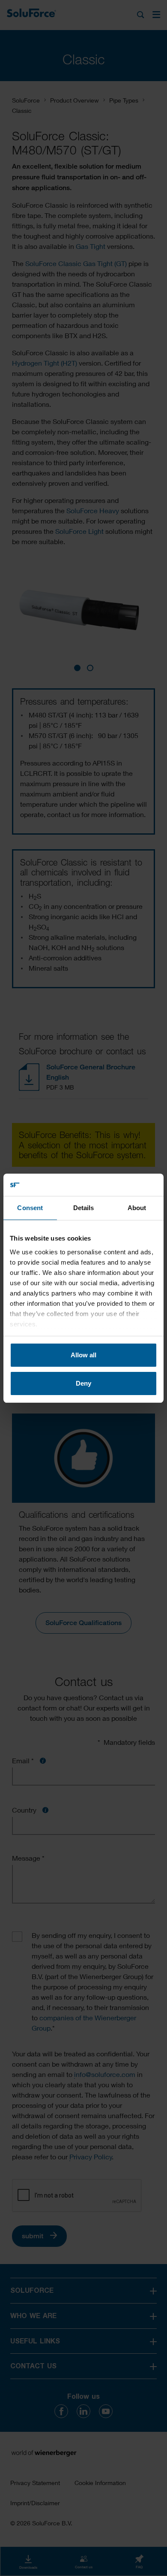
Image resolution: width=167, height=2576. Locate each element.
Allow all (83, 1355)
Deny (83, 1383)
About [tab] (137, 1208)
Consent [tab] (30, 1208)
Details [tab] (84, 1208)
